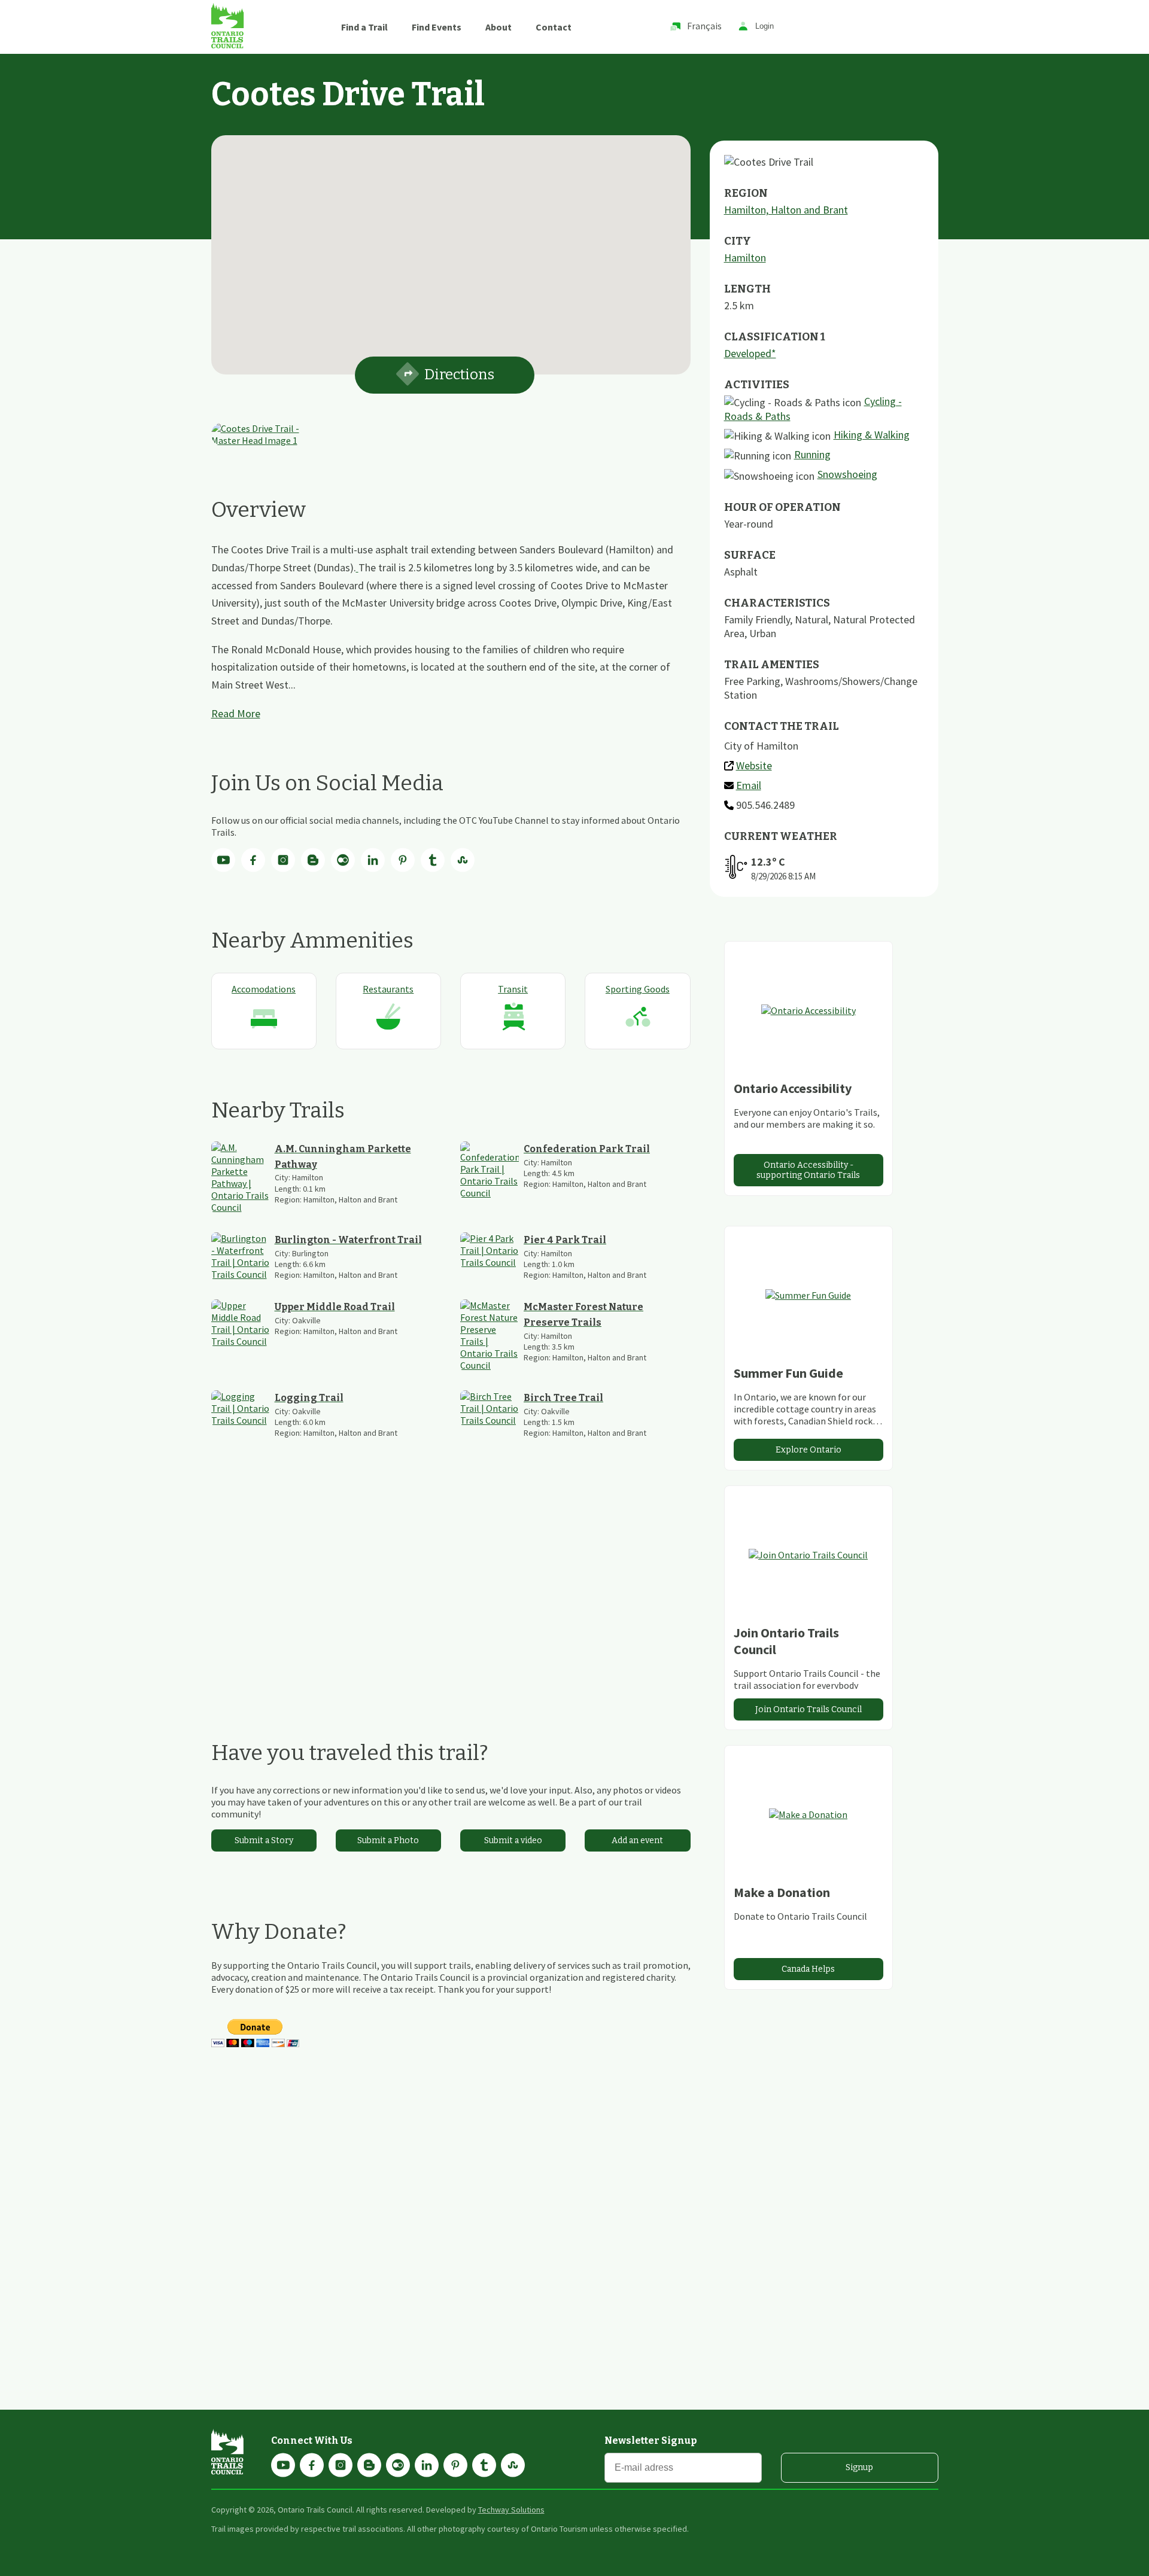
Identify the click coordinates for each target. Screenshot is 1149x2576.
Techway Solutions (511, 2510)
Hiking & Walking (872, 435)
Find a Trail (364, 27)
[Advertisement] (451, 1589)
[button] (451, 248)
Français (704, 26)
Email (749, 785)
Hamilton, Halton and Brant (786, 210)
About (498, 27)
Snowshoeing (847, 474)
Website (754, 765)
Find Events (437, 27)
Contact (554, 27)
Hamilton (745, 258)
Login (765, 27)
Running (812, 454)
